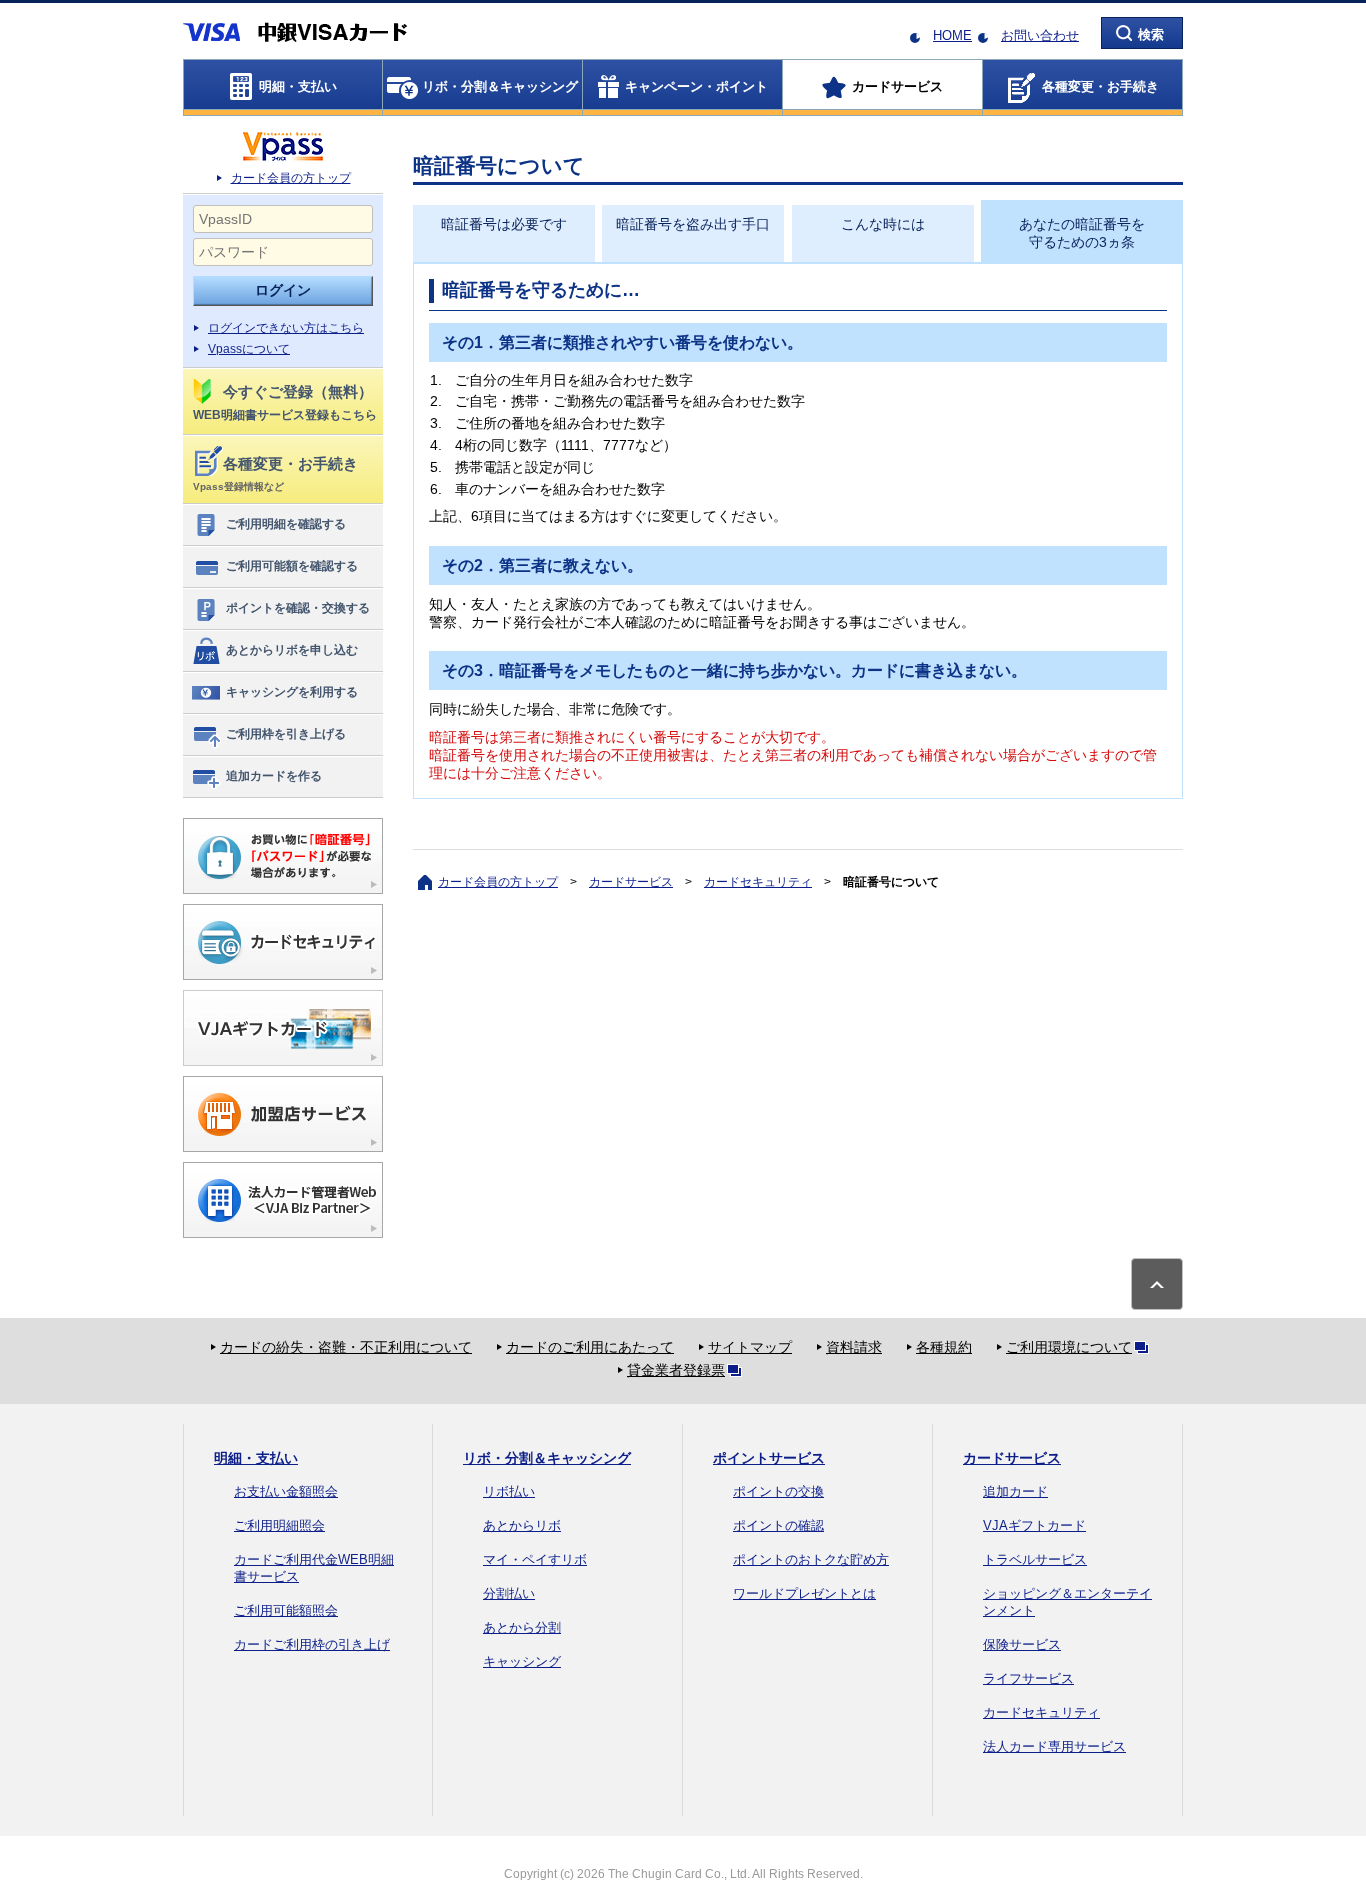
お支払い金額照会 (286, 1491)
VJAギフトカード (1034, 1525)
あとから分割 (522, 1627)
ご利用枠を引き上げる (286, 734)
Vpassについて (249, 349)
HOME (952, 35)
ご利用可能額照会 (286, 1610)
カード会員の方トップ (291, 178)
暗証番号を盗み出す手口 (693, 224)
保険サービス (1022, 1644)
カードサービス (631, 882)
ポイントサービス (769, 1458)
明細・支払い (256, 1458)
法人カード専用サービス (1054, 1746)
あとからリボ (522, 1525)
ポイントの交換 (778, 1491)
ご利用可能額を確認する (292, 566)
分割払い (509, 1593)
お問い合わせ (1040, 35)
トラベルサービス (1035, 1559)
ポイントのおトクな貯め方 (811, 1559)
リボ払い (509, 1491)
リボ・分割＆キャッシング (547, 1458)
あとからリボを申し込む (292, 650)
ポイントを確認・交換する (298, 608)
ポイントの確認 (778, 1525)
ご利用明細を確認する (286, 524)
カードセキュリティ (758, 882)
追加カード (1015, 1491)
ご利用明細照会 (279, 1525)
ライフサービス (1028, 1678)
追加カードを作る (274, 776)
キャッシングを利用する (292, 692)
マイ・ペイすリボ (535, 1559)
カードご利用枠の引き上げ (312, 1644)
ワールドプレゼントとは (804, 1593)
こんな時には (883, 224)
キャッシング (522, 1661)
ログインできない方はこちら (286, 328)
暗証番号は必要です (504, 224)
